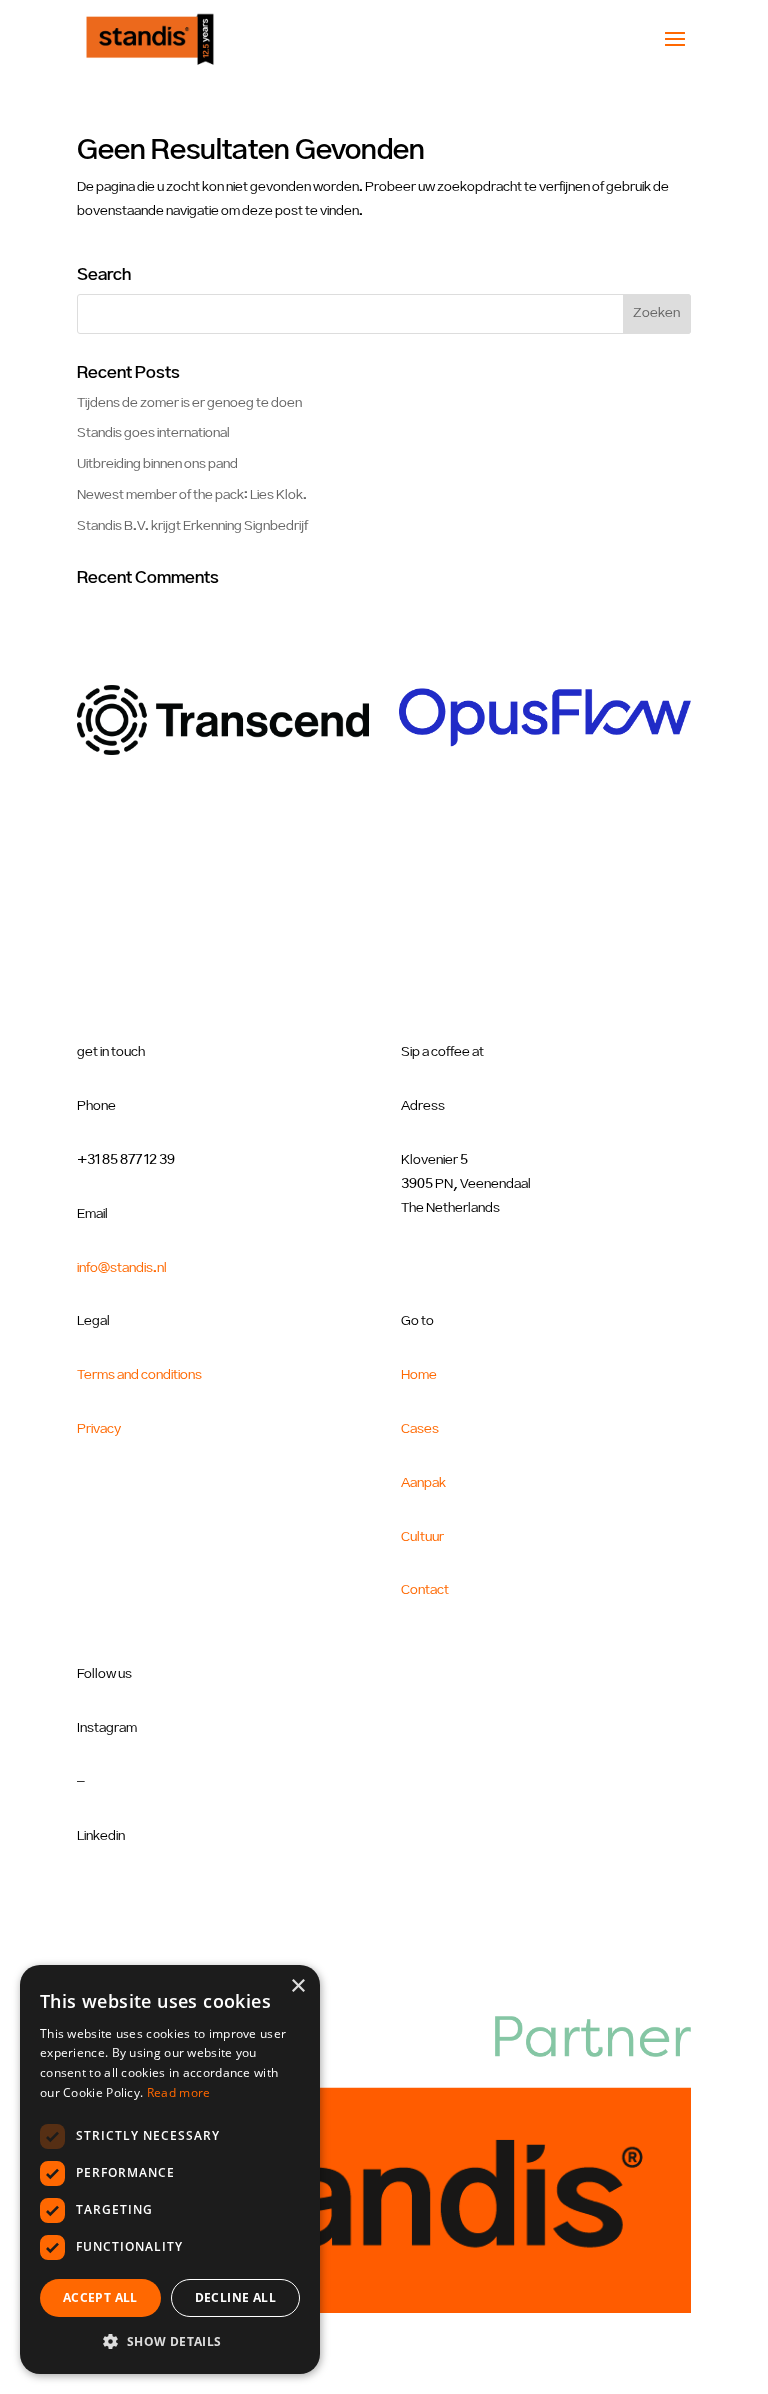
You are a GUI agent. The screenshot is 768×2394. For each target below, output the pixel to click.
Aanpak (423, 1483)
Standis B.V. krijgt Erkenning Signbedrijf (192, 526)
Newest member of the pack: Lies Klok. (192, 495)
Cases (420, 1429)
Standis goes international (153, 433)
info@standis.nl (122, 1268)
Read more (179, 2092)
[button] (170, 2342)
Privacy (99, 1429)
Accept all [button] (100, 2297)
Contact (425, 1590)
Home (419, 1375)
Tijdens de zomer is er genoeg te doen (189, 403)
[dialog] (170, 2169)
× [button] (297, 1986)
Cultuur (422, 1537)
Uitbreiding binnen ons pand (157, 464)
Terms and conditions (139, 1375)
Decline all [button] (235, 2297)
